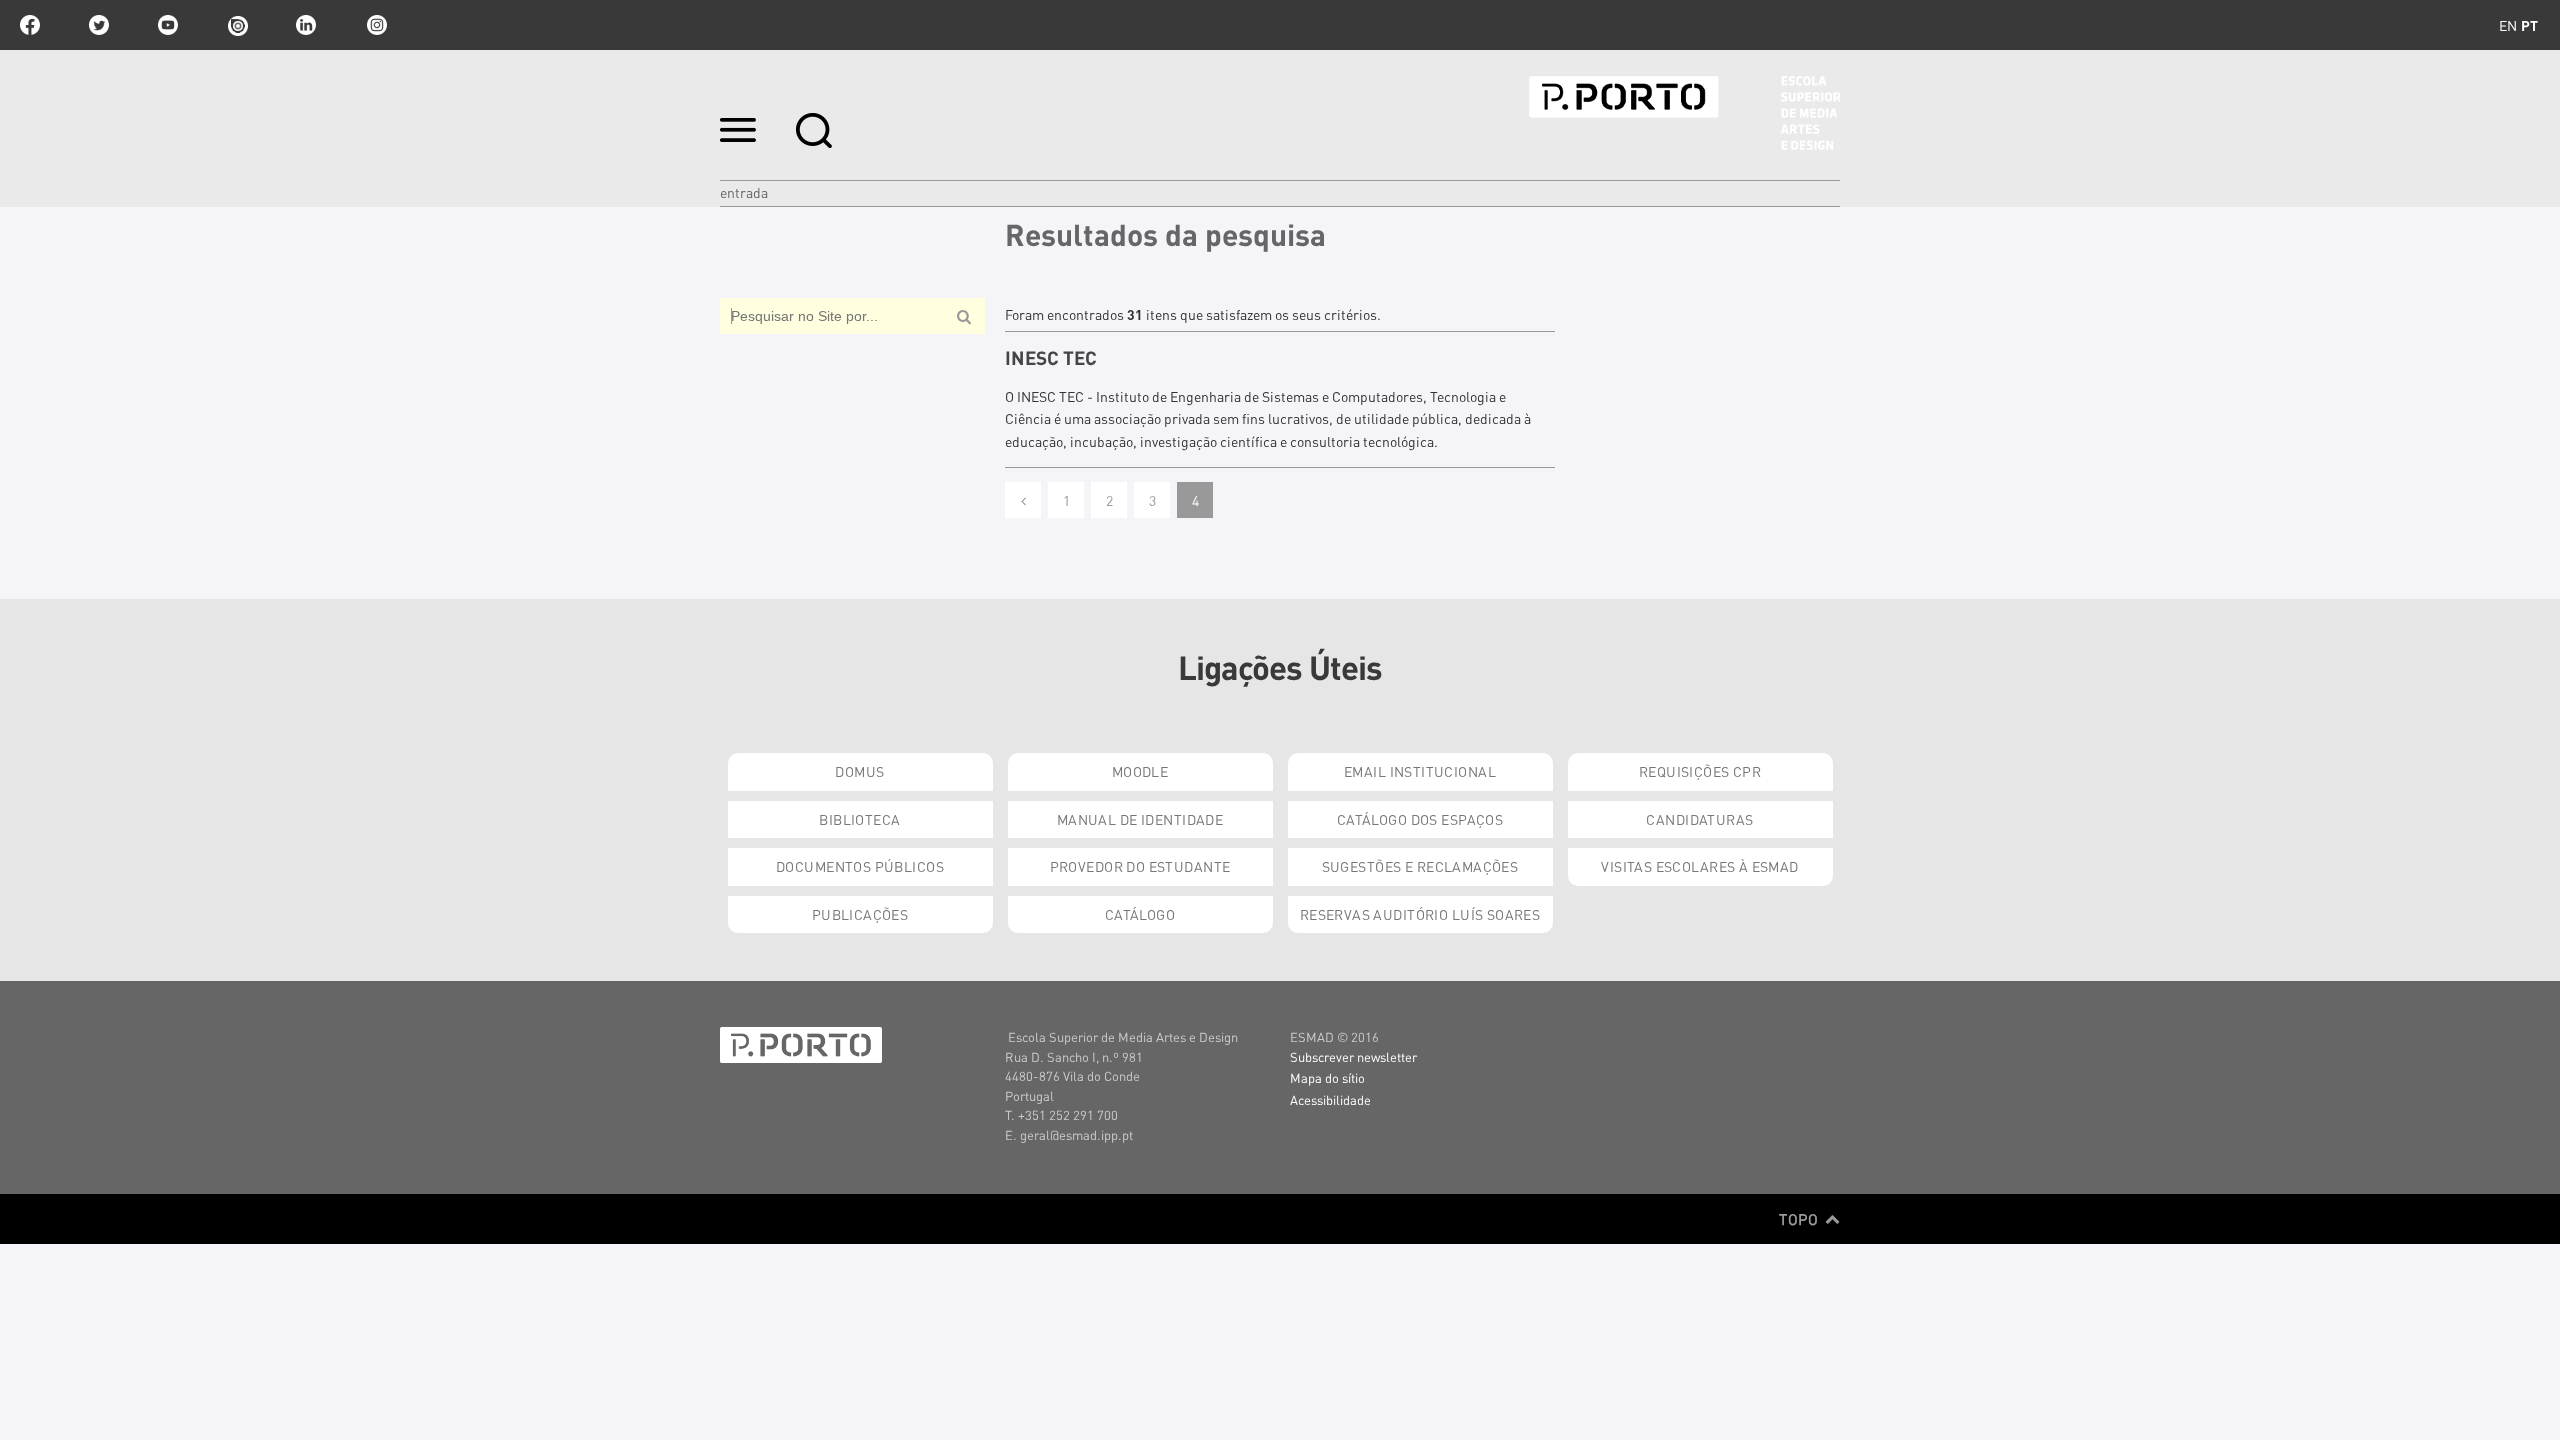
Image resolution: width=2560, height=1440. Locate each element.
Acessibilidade (1330, 1099)
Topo (1800, 1219)
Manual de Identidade (1140, 819)
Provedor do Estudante (1140, 866)
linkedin (306, 25)
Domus (859, 771)
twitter (99, 25)
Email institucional (1420, 771)
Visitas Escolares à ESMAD (1700, 866)
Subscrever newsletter (1353, 1056)
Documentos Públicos (860, 866)
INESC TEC (1051, 358)
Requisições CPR (1700, 771)
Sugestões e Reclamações (1420, 866)
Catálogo (1140, 914)
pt (2529, 25)
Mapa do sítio (1327, 1077)
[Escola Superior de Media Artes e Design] (1684, 113)
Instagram (375, 25)
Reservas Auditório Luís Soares (1420, 914)
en (2508, 25)
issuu (237, 25)
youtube (168, 25)
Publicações (860, 914)
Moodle (1140, 771)
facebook (30, 25)
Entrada (744, 192)
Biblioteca (859, 819)
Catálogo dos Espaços (1420, 819)
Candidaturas (1699, 819)
